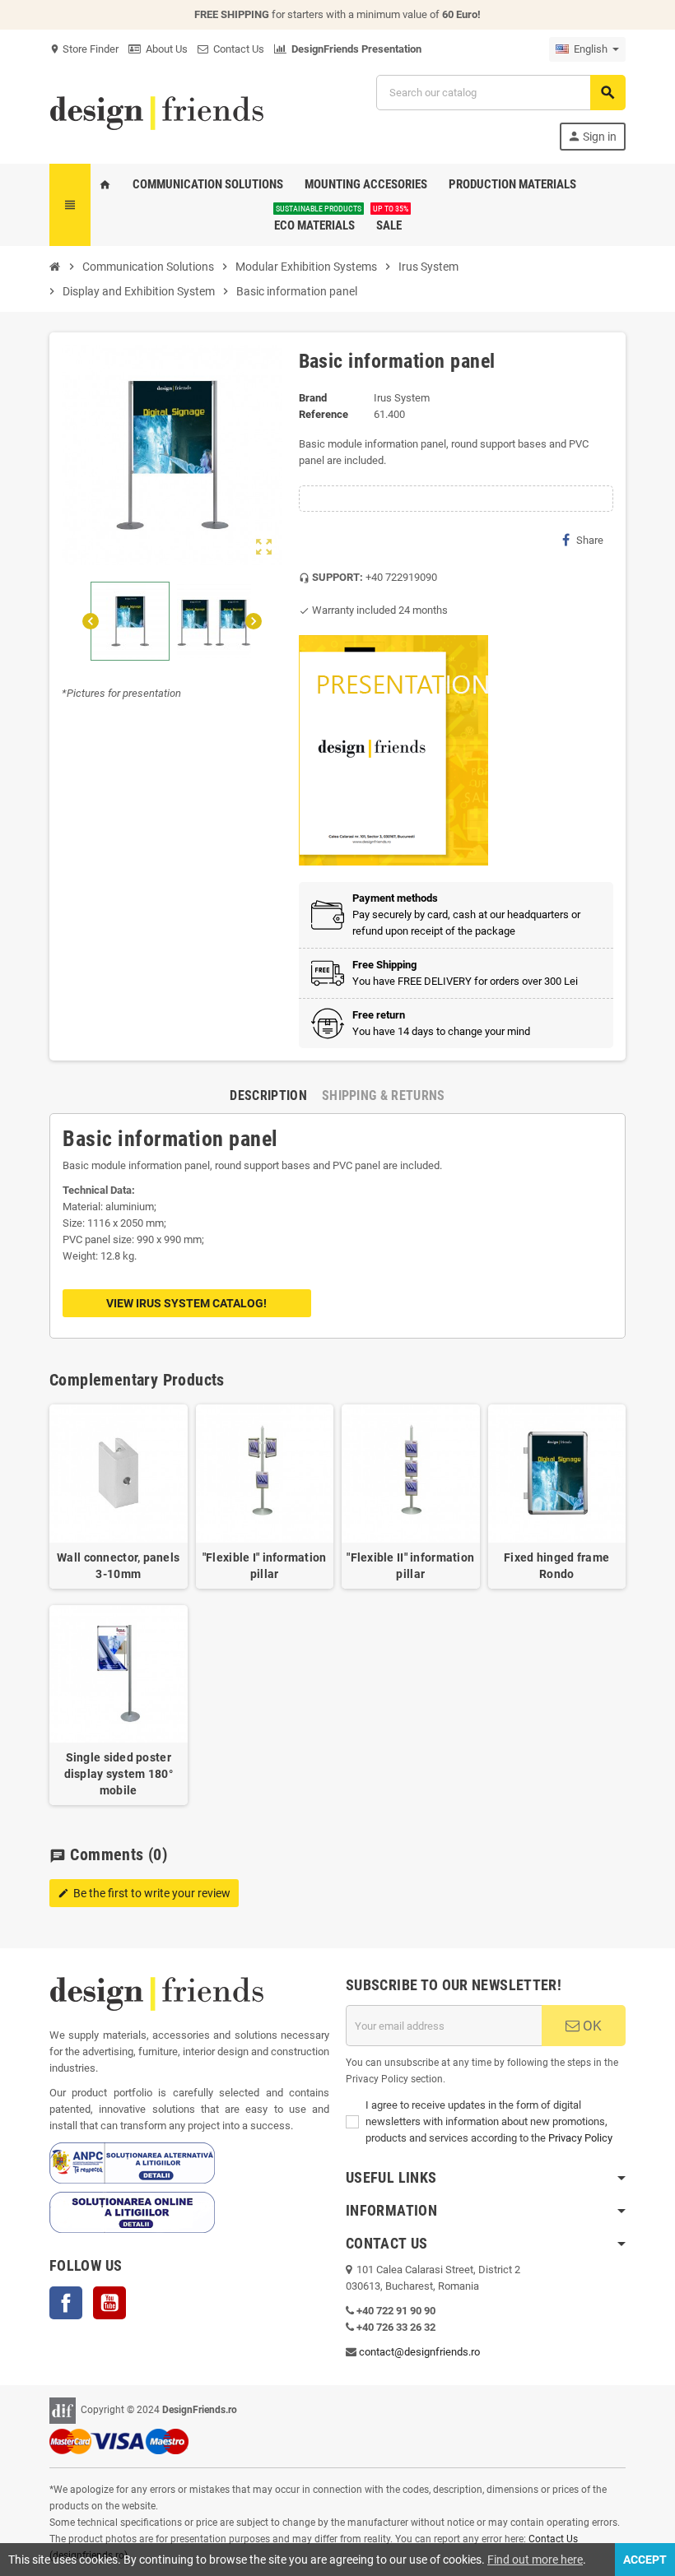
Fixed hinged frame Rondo (556, 1566)
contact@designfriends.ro (419, 2352)
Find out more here (535, 2560)
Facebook (66, 2303)
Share (590, 540)
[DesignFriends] (156, 111)
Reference (324, 414)
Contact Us (236, 49)
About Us (164, 49)
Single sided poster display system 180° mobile (119, 1774)
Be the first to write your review (144, 1893)
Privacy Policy (580, 2138)
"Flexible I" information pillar (265, 1566)
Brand (313, 398)
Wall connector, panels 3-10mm (118, 1566)
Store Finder (84, 49)
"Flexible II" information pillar (410, 1566)
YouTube (109, 2303)
